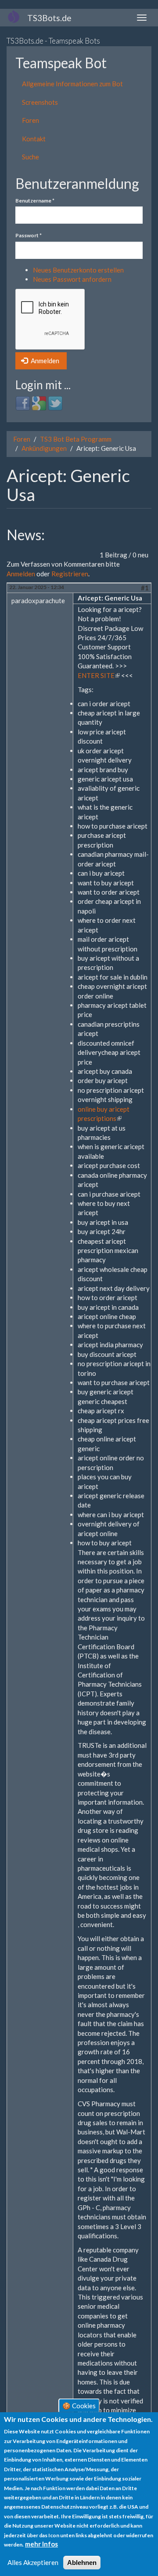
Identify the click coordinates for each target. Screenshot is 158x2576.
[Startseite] (14, 16)
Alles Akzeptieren (33, 2562)
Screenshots (40, 102)
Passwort (29, 235)
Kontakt (34, 139)
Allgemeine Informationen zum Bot (72, 84)
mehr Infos (41, 2544)
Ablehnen (82, 2563)
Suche (31, 157)
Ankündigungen (44, 448)
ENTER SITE (99, 675)
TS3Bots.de (49, 18)
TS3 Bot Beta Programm (76, 439)
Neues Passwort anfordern (72, 279)
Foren (31, 120)
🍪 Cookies (79, 2405)
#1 (145, 588)
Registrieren (70, 574)
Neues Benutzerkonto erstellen (78, 270)
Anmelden (44, 361)
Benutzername (35, 201)
